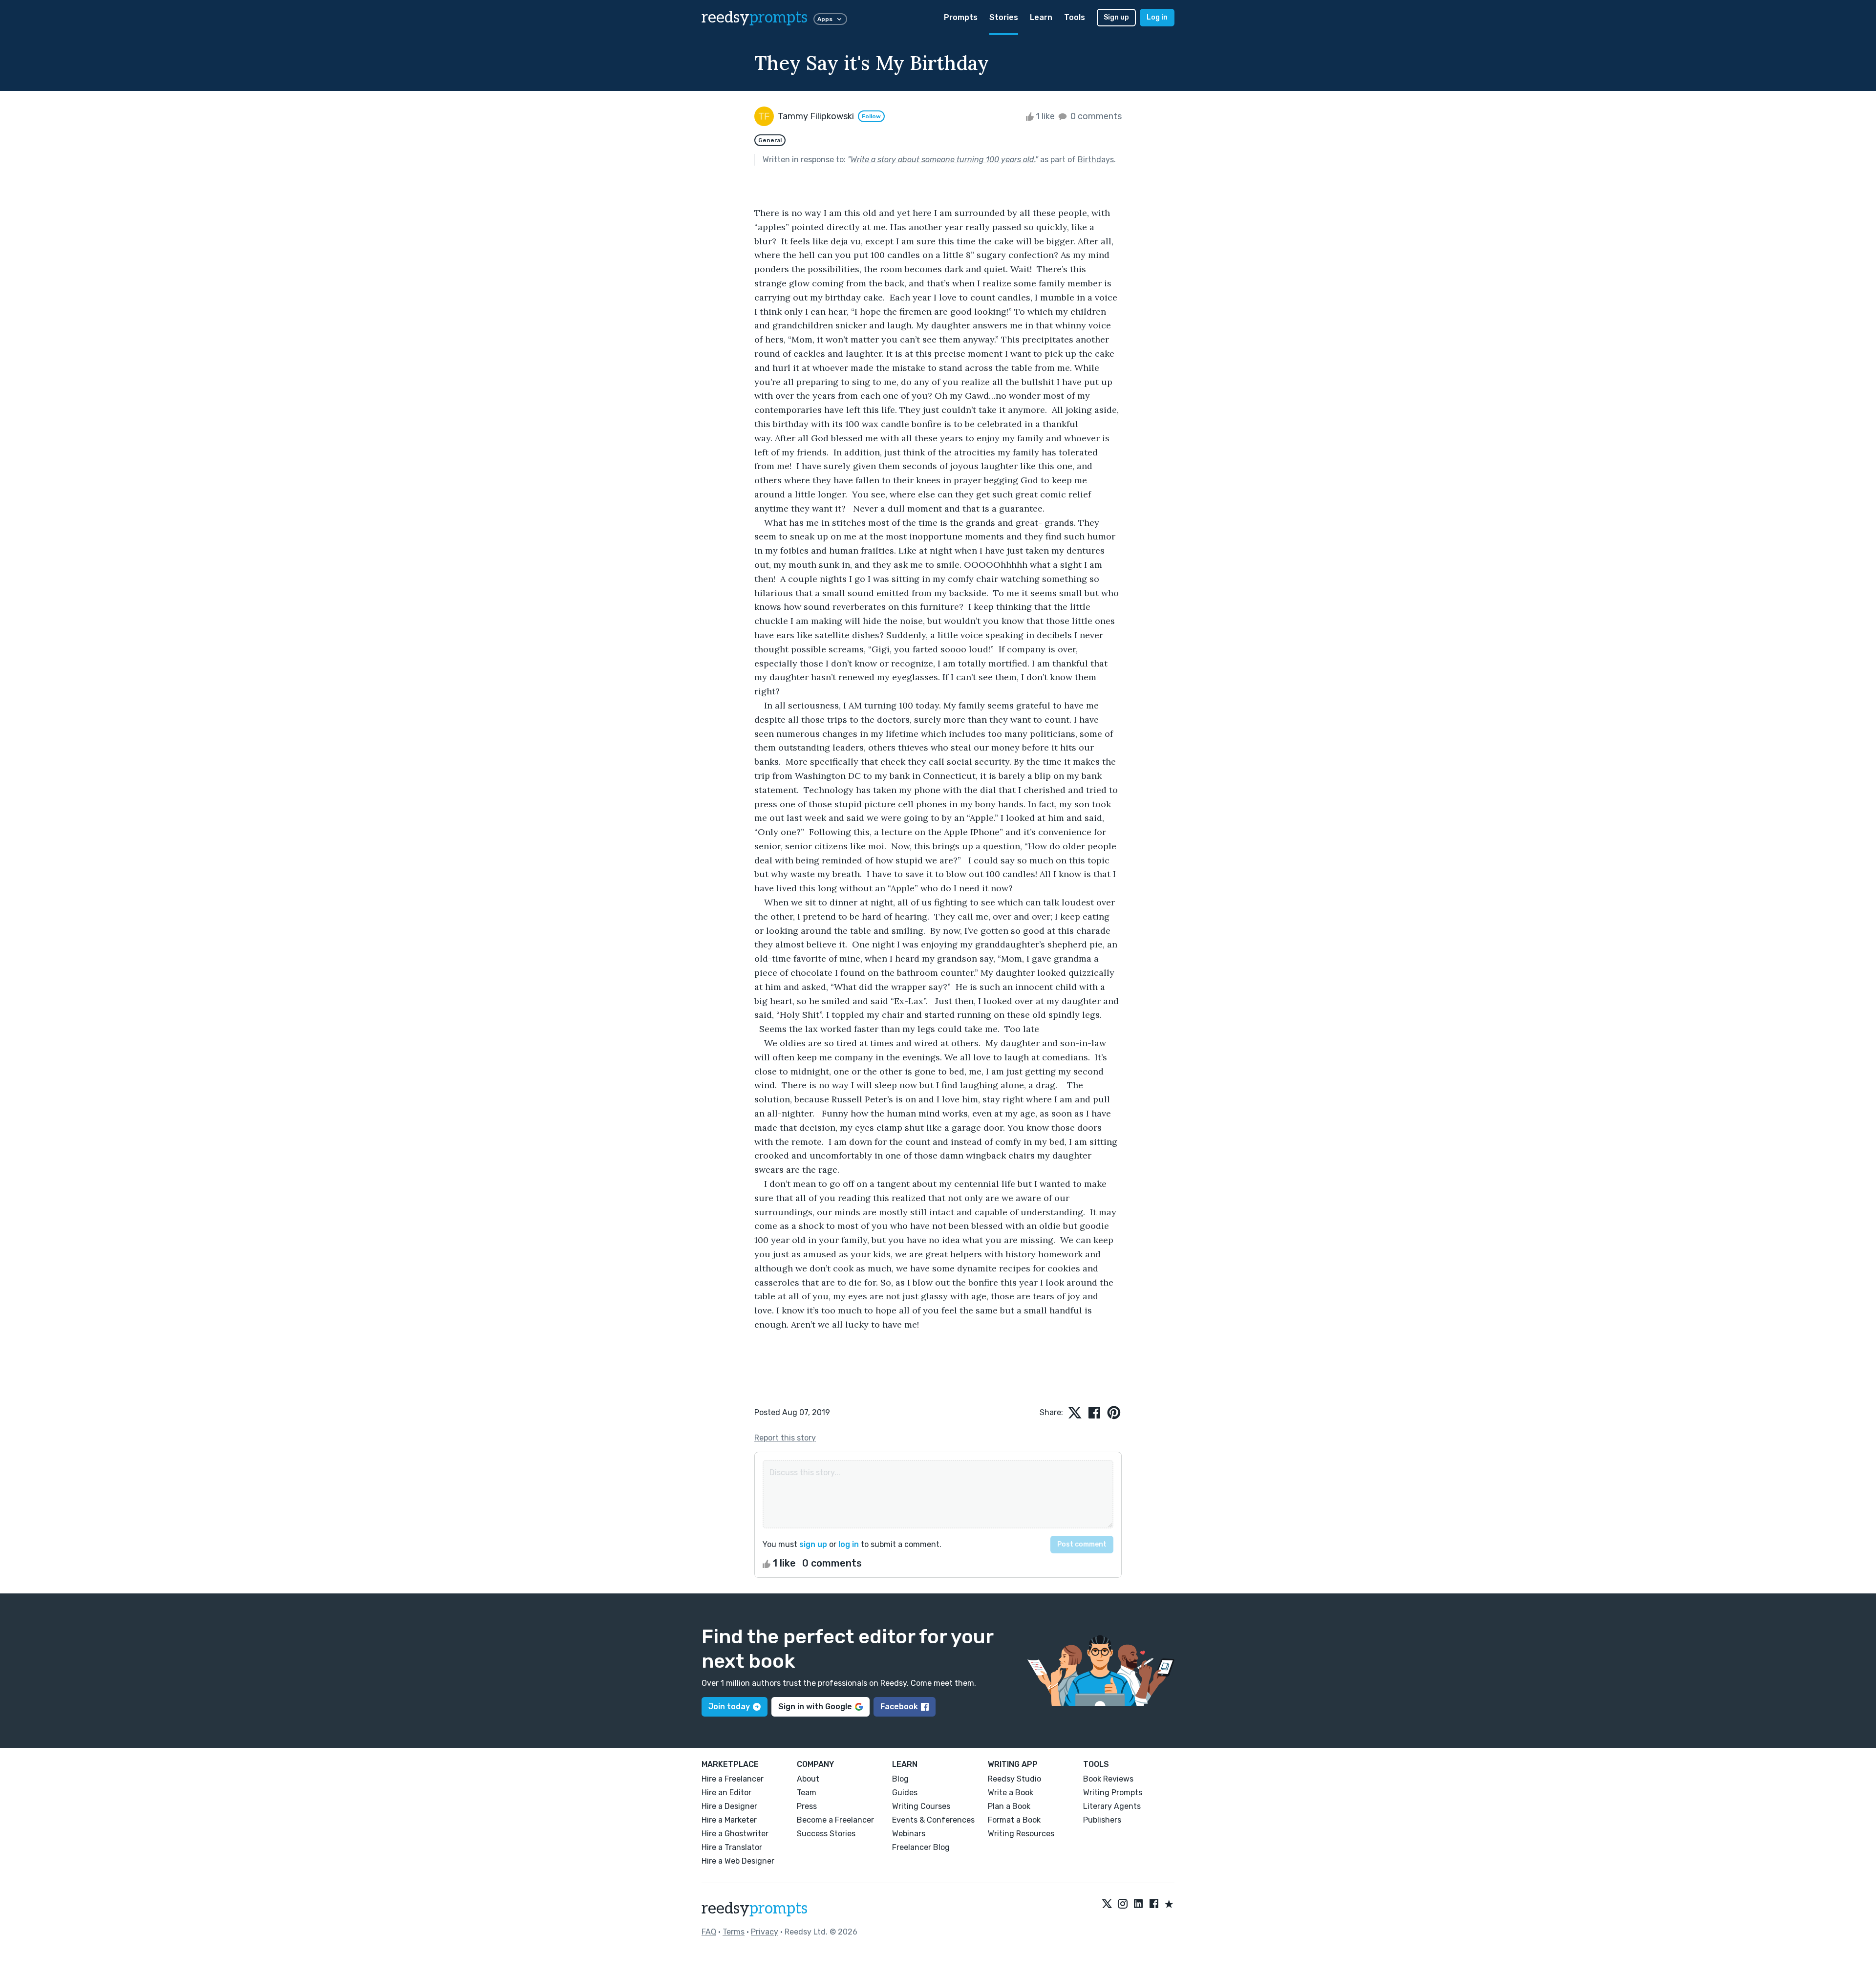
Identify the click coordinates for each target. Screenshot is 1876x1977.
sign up (813, 1544)
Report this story (785, 1438)
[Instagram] (1123, 1905)
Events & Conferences (933, 1820)
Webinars (909, 1834)
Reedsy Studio (1014, 1779)
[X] (1107, 1905)
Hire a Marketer (729, 1820)
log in (849, 1544)
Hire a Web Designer (738, 1861)
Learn (1041, 17)
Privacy (765, 1932)
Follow (871, 116)
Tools (1075, 17)
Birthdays (1096, 160)
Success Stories (826, 1834)
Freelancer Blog (921, 1847)
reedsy (755, 18)
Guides (905, 1793)
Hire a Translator (732, 1847)
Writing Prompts (1113, 1793)
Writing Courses (921, 1806)
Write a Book (1011, 1793)
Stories (1004, 17)
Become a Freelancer (835, 1820)
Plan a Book (1009, 1806)
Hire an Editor (726, 1793)
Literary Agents (1112, 1806)
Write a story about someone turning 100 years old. (943, 160)
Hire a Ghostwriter (735, 1834)
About (808, 1779)
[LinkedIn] (1138, 1905)
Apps (825, 19)
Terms (734, 1932)
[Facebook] (1154, 1905)
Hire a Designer (729, 1806)
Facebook (899, 1707)
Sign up (1116, 17)
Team (807, 1793)
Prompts (961, 17)
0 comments (1095, 116)
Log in (1157, 17)
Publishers (1102, 1820)
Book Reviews (1108, 1779)
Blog (900, 1779)
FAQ (709, 1932)
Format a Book (1014, 1820)
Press (807, 1806)
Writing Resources (1021, 1834)
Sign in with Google (815, 1707)
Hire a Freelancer (733, 1779)
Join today (729, 1707)
